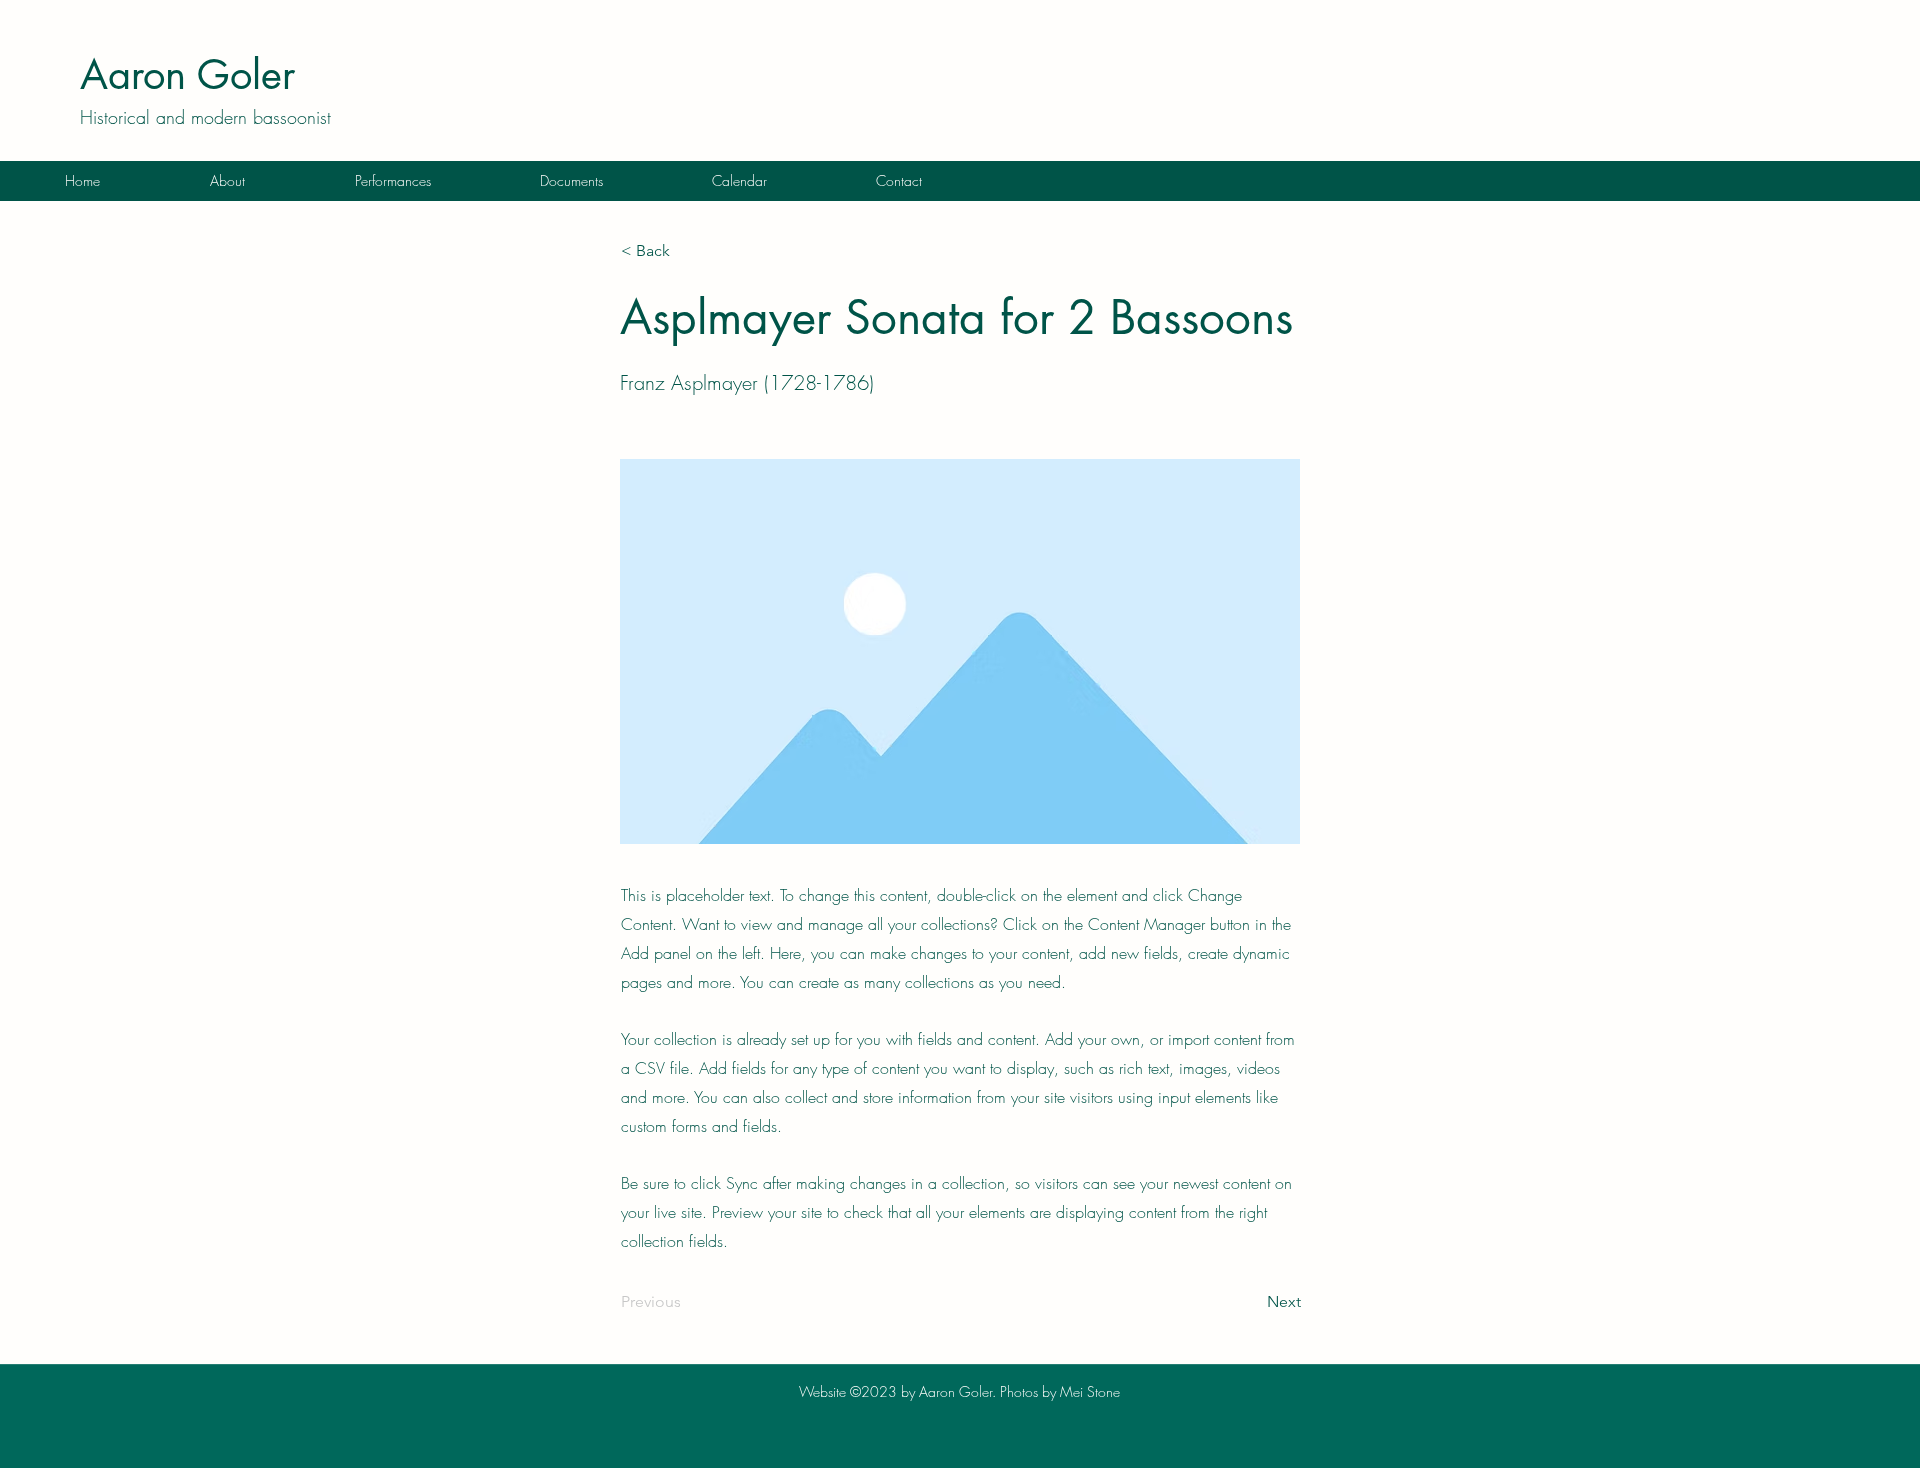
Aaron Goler (187, 75)
